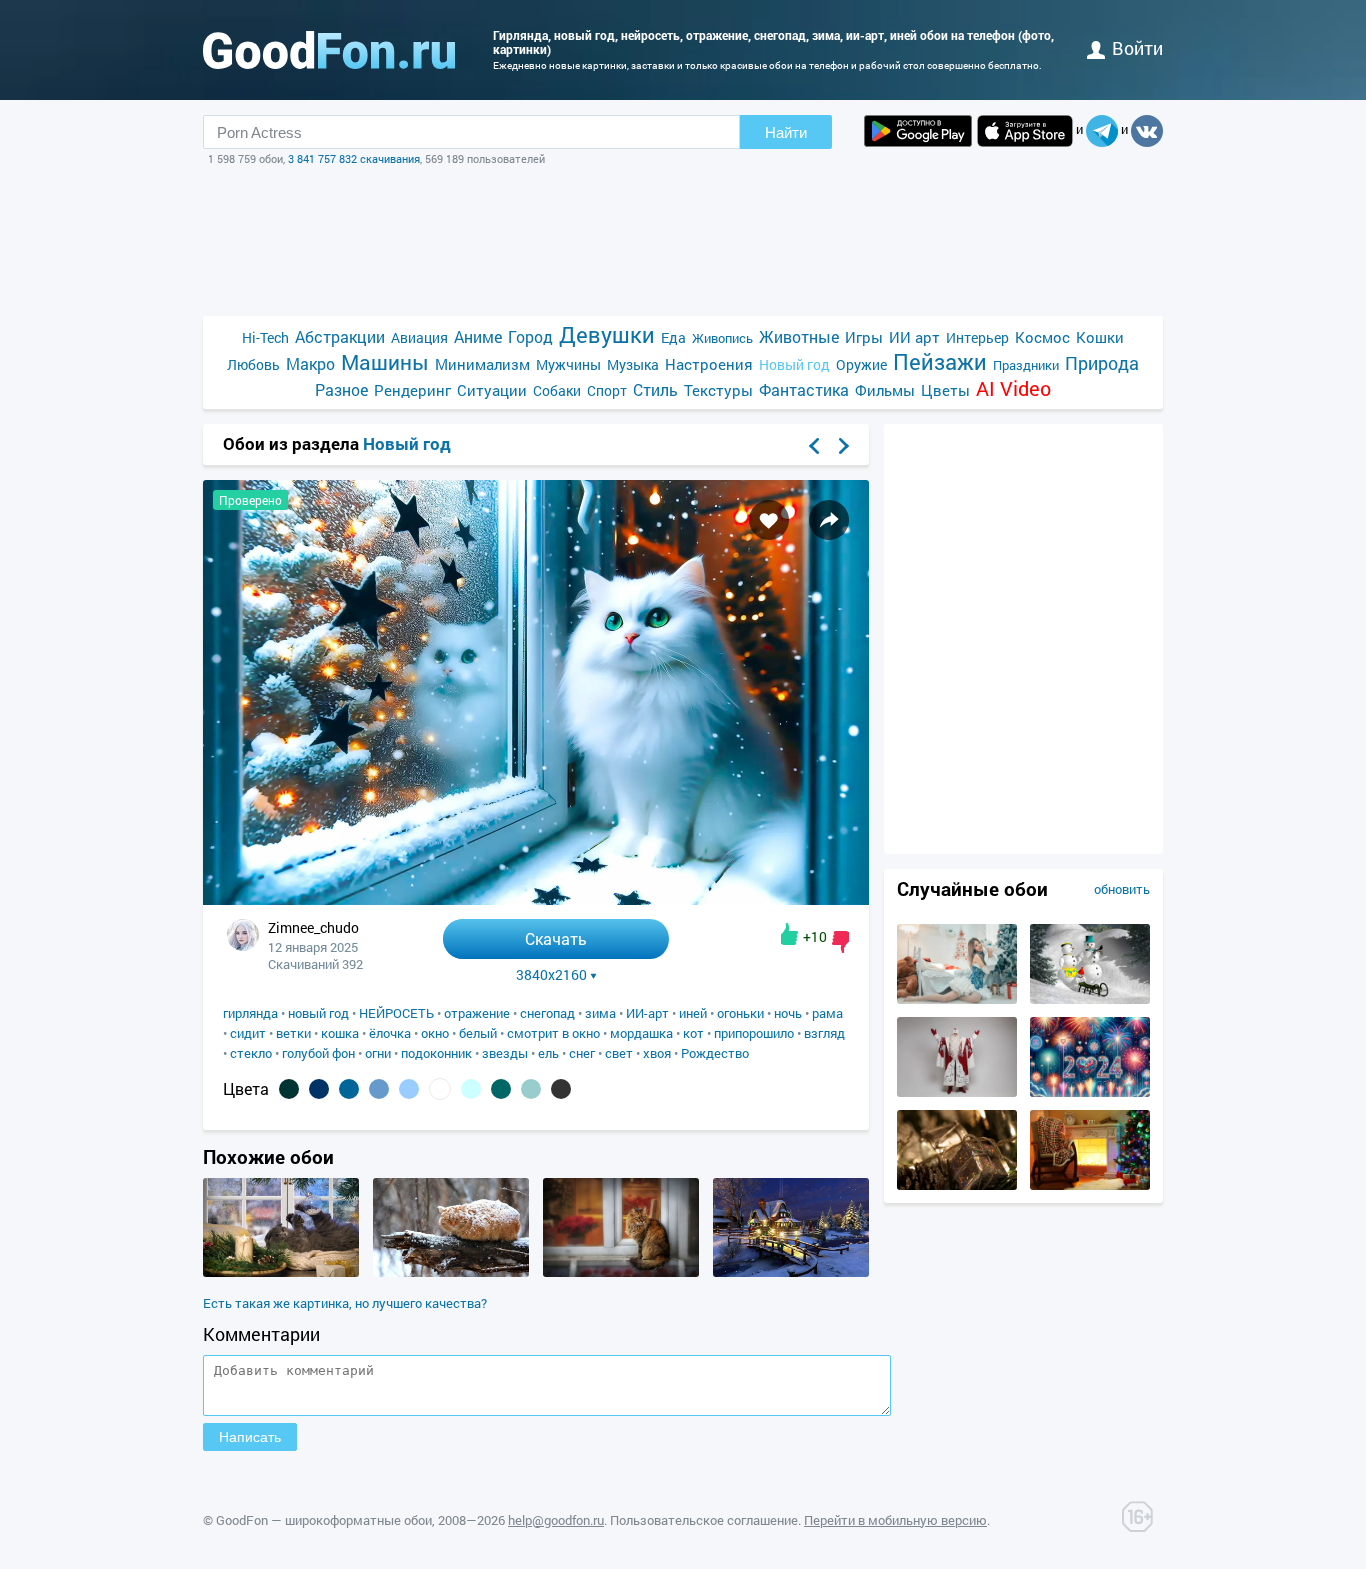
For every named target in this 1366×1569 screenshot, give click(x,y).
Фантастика (804, 389)
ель (548, 1053)
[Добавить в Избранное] (769, 520)
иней (693, 1013)
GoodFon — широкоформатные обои (324, 1520)
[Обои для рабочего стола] (329, 50)
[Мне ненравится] (840, 942)
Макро (310, 363)
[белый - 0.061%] (440, 1089)
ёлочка (390, 1033)
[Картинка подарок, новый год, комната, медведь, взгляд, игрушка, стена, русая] (957, 999)
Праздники (1026, 365)
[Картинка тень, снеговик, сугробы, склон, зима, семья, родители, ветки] (1090, 999)
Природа (1102, 363)
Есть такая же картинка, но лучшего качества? (345, 1303)
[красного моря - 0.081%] (289, 1089)
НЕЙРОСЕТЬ (396, 1013)
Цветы (945, 390)
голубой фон (318, 1053)
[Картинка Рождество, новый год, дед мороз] (957, 1092)
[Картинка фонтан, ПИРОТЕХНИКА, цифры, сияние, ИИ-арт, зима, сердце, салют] (1090, 1092)
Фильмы (885, 390)
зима (600, 1013)
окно (435, 1033)
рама (827, 1013)
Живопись (722, 338)
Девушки (607, 334)
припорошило (754, 1033)
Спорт (607, 390)
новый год (318, 1013)
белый (478, 1033)
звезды (505, 1053)
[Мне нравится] (789, 934)
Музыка (633, 364)
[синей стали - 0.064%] (379, 1089)
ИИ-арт (647, 1013)
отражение (477, 1013)
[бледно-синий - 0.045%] (471, 1089)
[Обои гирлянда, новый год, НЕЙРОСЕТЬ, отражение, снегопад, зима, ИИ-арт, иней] (536, 899)
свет (619, 1053)
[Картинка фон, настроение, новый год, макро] (957, 1185)
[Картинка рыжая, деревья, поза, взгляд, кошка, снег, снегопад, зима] (451, 1272)
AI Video (1013, 388)
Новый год (794, 364)
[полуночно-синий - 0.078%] (319, 1089)
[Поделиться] (829, 520)
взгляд (824, 1033)
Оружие (861, 364)
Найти (786, 132)
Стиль (655, 389)
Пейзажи (940, 361)
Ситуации (492, 390)
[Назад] (814, 446)
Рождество (715, 1053)
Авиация (419, 337)
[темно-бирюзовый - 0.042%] (501, 1089)
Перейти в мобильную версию (895, 1520)
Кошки (1100, 337)
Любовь (253, 364)
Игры (864, 337)
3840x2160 (551, 975)
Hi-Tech (265, 337)
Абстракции (340, 336)
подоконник (436, 1053)
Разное (341, 389)
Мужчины (568, 364)
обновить (1122, 889)
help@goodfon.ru (556, 1520)
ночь (788, 1013)
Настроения (709, 364)
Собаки (557, 390)
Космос (1042, 337)
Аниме (478, 336)
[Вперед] (844, 446)
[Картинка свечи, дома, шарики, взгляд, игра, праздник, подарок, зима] (281, 1272)
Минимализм (482, 364)
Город (530, 336)
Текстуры (718, 390)
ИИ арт (914, 337)
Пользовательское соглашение (704, 1520)
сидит (248, 1033)
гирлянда (250, 1013)
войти (1137, 48)
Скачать (556, 938)
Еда (673, 337)
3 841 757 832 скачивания (354, 158)
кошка (340, 1033)
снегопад (547, 1013)
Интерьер (977, 337)
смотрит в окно (553, 1033)
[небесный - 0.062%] (409, 1089)
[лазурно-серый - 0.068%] (349, 1089)
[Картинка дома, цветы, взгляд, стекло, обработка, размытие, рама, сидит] (621, 1272)
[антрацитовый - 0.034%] (561, 1089)
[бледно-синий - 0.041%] (531, 1089)
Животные (799, 336)
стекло (251, 1053)
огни (378, 1053)
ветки (293, 1033)
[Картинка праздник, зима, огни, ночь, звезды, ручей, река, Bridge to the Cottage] (791, 1272)
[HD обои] (918, 131)
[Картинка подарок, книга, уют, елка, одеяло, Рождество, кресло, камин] (1090, 1185)
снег (582, 1053)
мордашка (641, 1033)
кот (693, 1033)
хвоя (657, 1053)
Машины (385, 362)
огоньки (740, 1013)
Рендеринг (412, 390)
